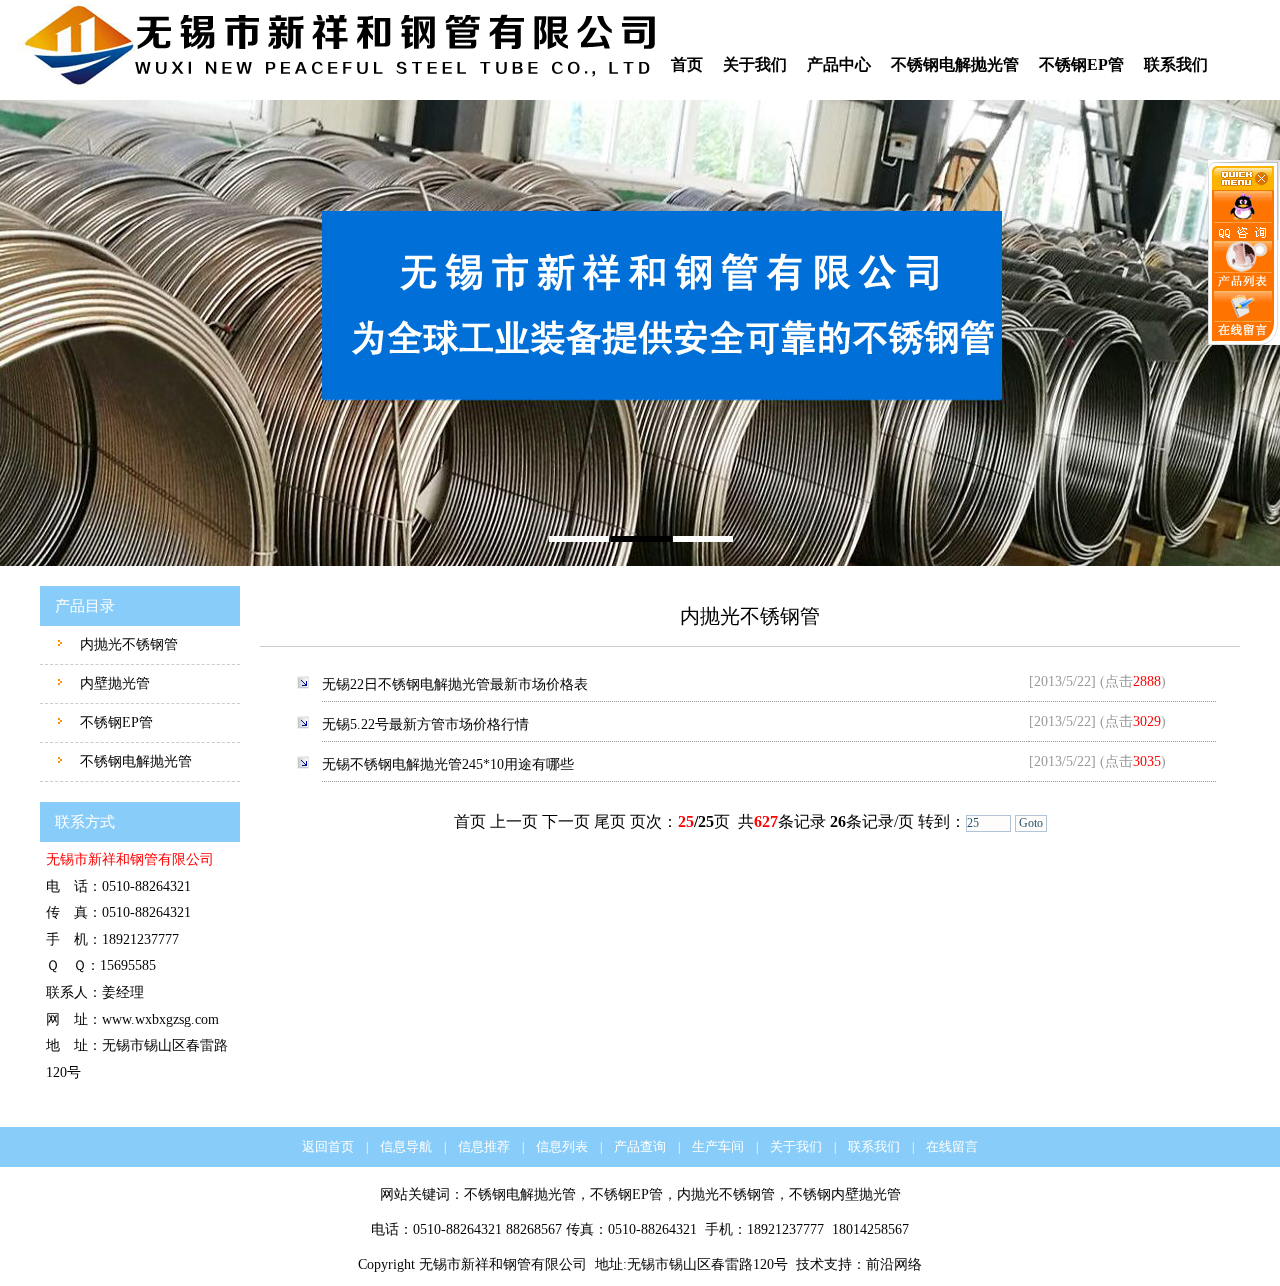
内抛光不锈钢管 (127, 644)
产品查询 (640, 1146)
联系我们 (1176, 64)
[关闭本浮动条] (1244, 186)
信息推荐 (484, 1146)
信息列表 (562, 1146)
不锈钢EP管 (1081, 64)
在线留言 (952, 1146)
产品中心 (839, 64)
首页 (687, 64)
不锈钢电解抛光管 (955, 64)
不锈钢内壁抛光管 (845, 1194)
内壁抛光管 (113, 683)
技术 (810, 1264)
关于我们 (755, 64)
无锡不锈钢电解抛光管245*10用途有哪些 (448, 764)
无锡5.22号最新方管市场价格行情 (425, 724)
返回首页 (328, 1146)
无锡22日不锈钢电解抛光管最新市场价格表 (455, 684)
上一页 (514, 821)
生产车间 (718, 1146)
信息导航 (406, 1146)
